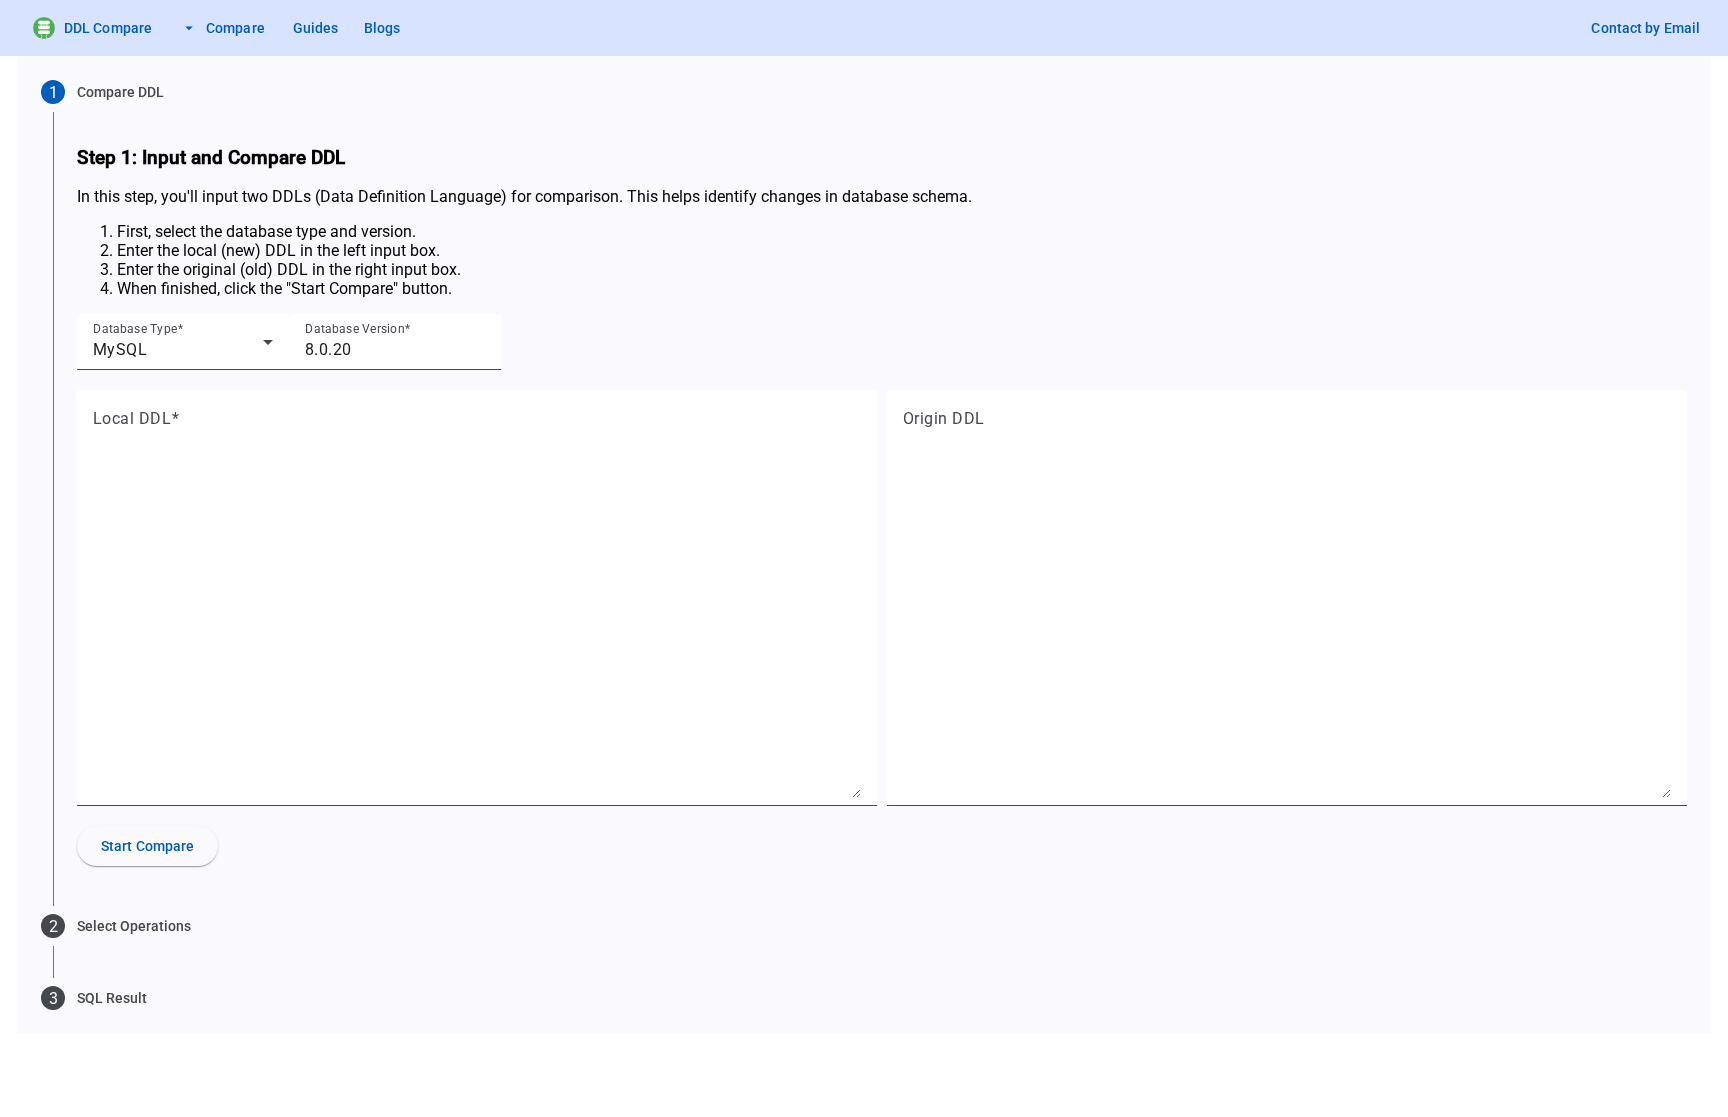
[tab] (864, 92)
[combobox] (183, 350)
